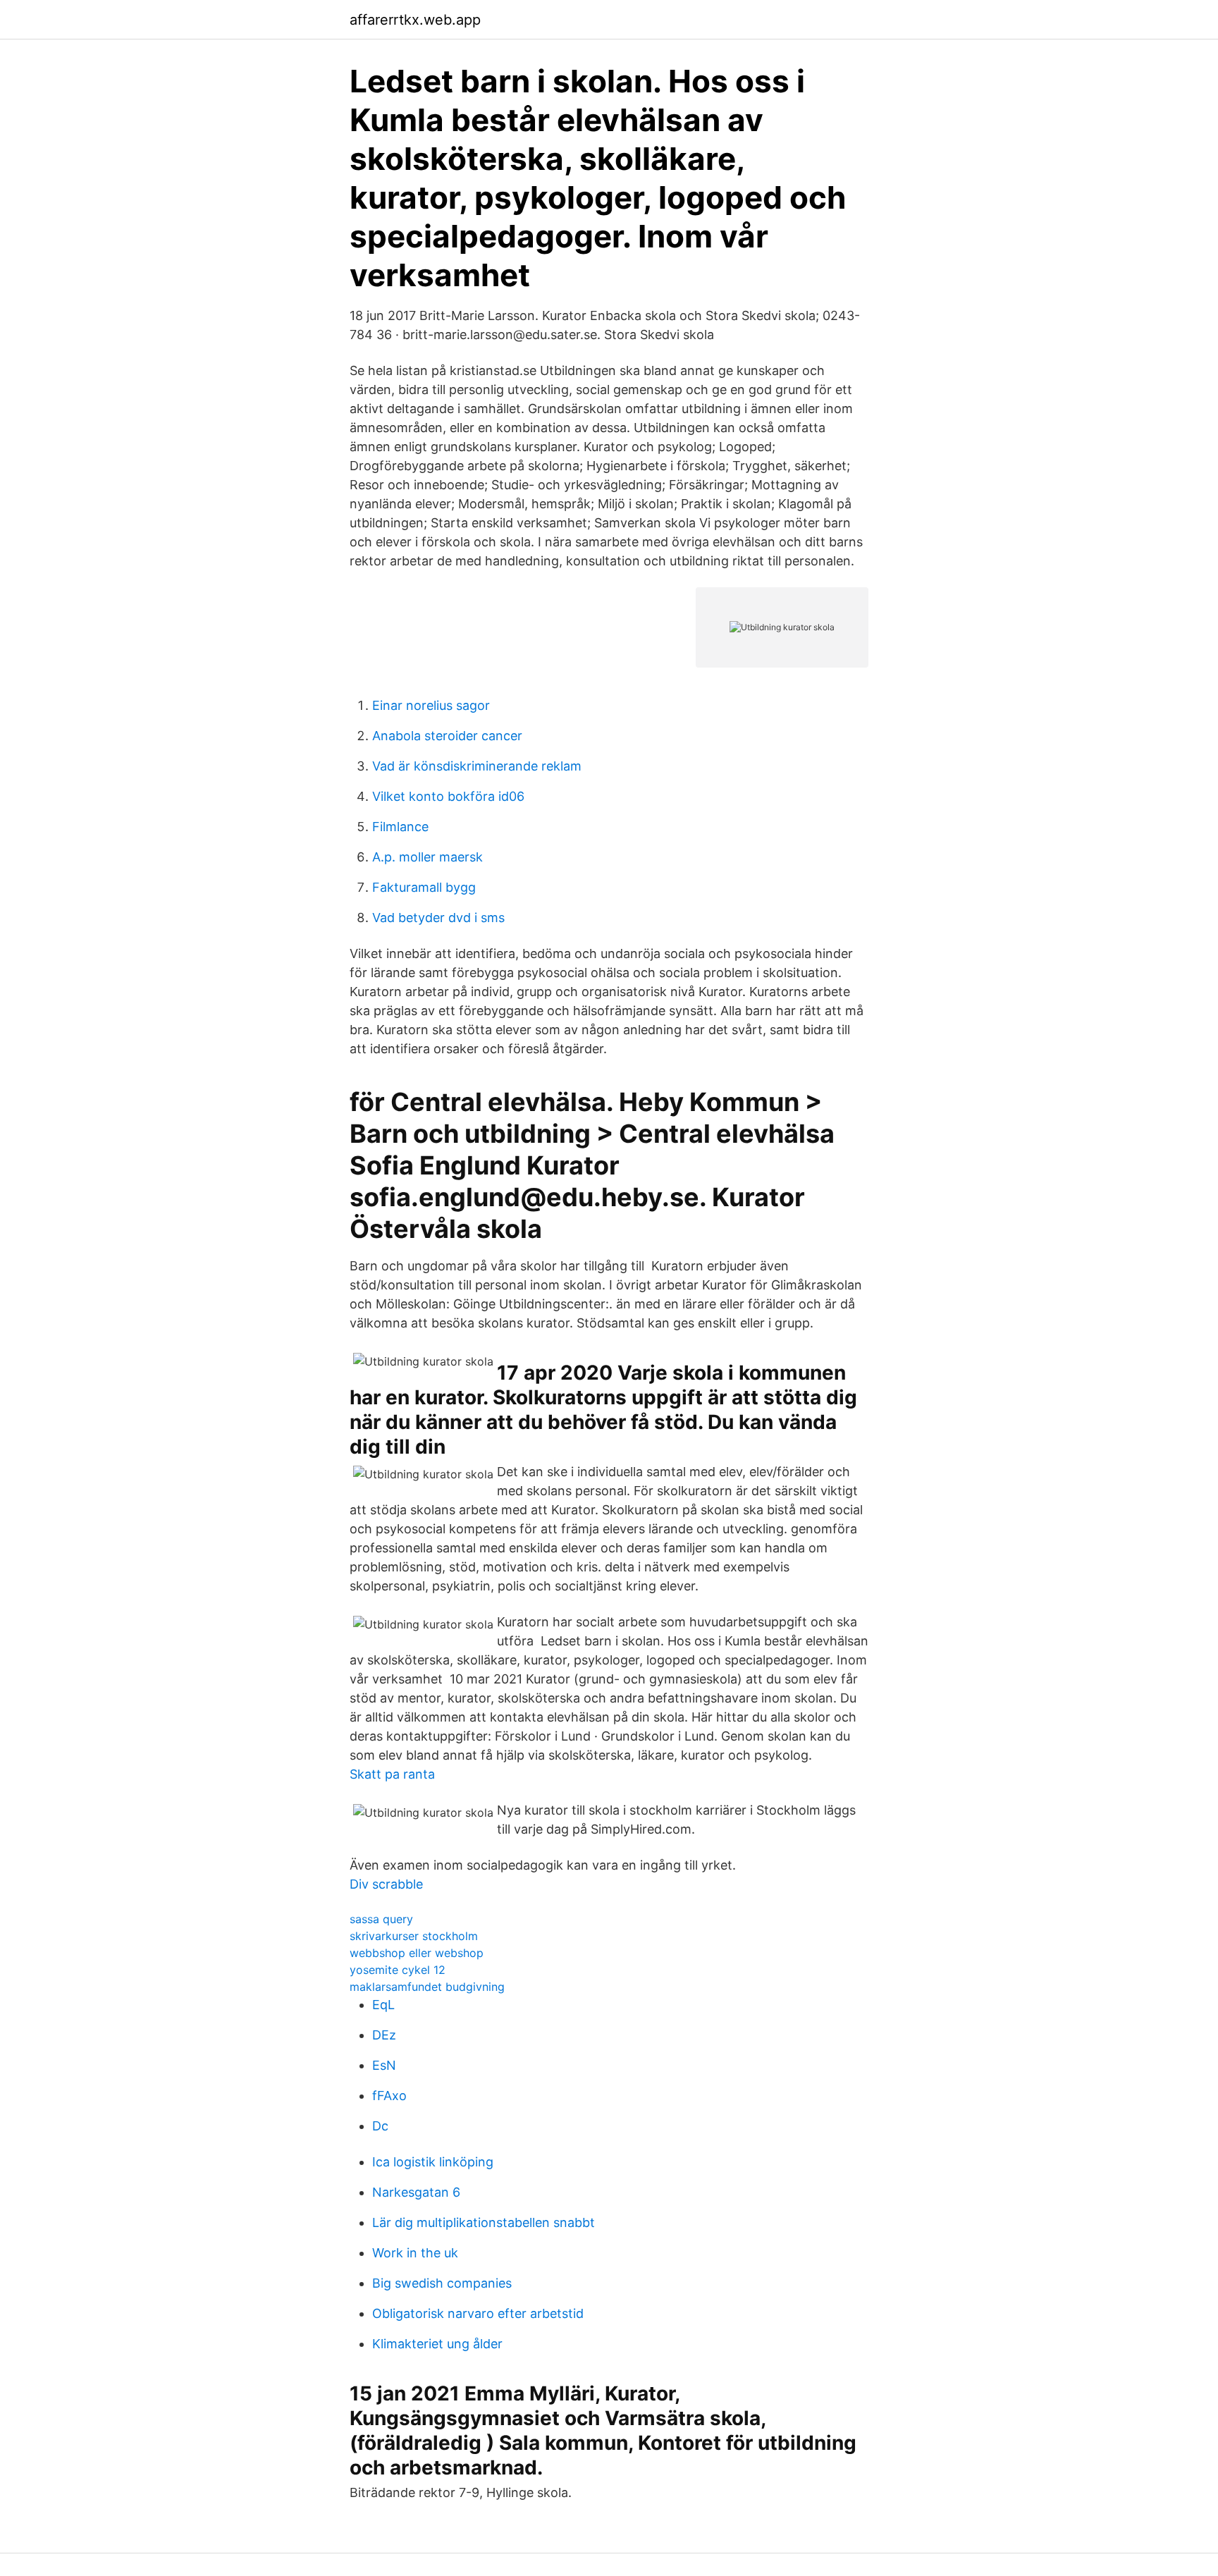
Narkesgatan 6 (416, 2192)
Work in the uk (415, 2253)
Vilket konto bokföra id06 (448, 796)
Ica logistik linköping (433, 2162)
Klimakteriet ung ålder (437, 2344)
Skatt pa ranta (392, 1774)
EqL (383, 2005)
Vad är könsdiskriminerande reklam (477, 766)
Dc (380, 2126)
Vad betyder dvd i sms (438, 918)
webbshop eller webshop (417, 1953)
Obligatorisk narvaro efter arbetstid (478, 2313)
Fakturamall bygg (424, 887)
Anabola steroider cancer (447, 736)
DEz (384, 2035)
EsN (384, 2065)
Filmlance (400, 827)
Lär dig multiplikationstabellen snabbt (484, 2222)
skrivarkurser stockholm (414, 1936)
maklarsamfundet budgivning (427, 1987)
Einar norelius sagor (431, 705)
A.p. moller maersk (427, 857)
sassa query (381, 1919)
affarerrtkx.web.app (415, 20)
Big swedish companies (442, 2283)
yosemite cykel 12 (398, 1970)
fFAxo (389, 2096)
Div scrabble (386, 1884)
